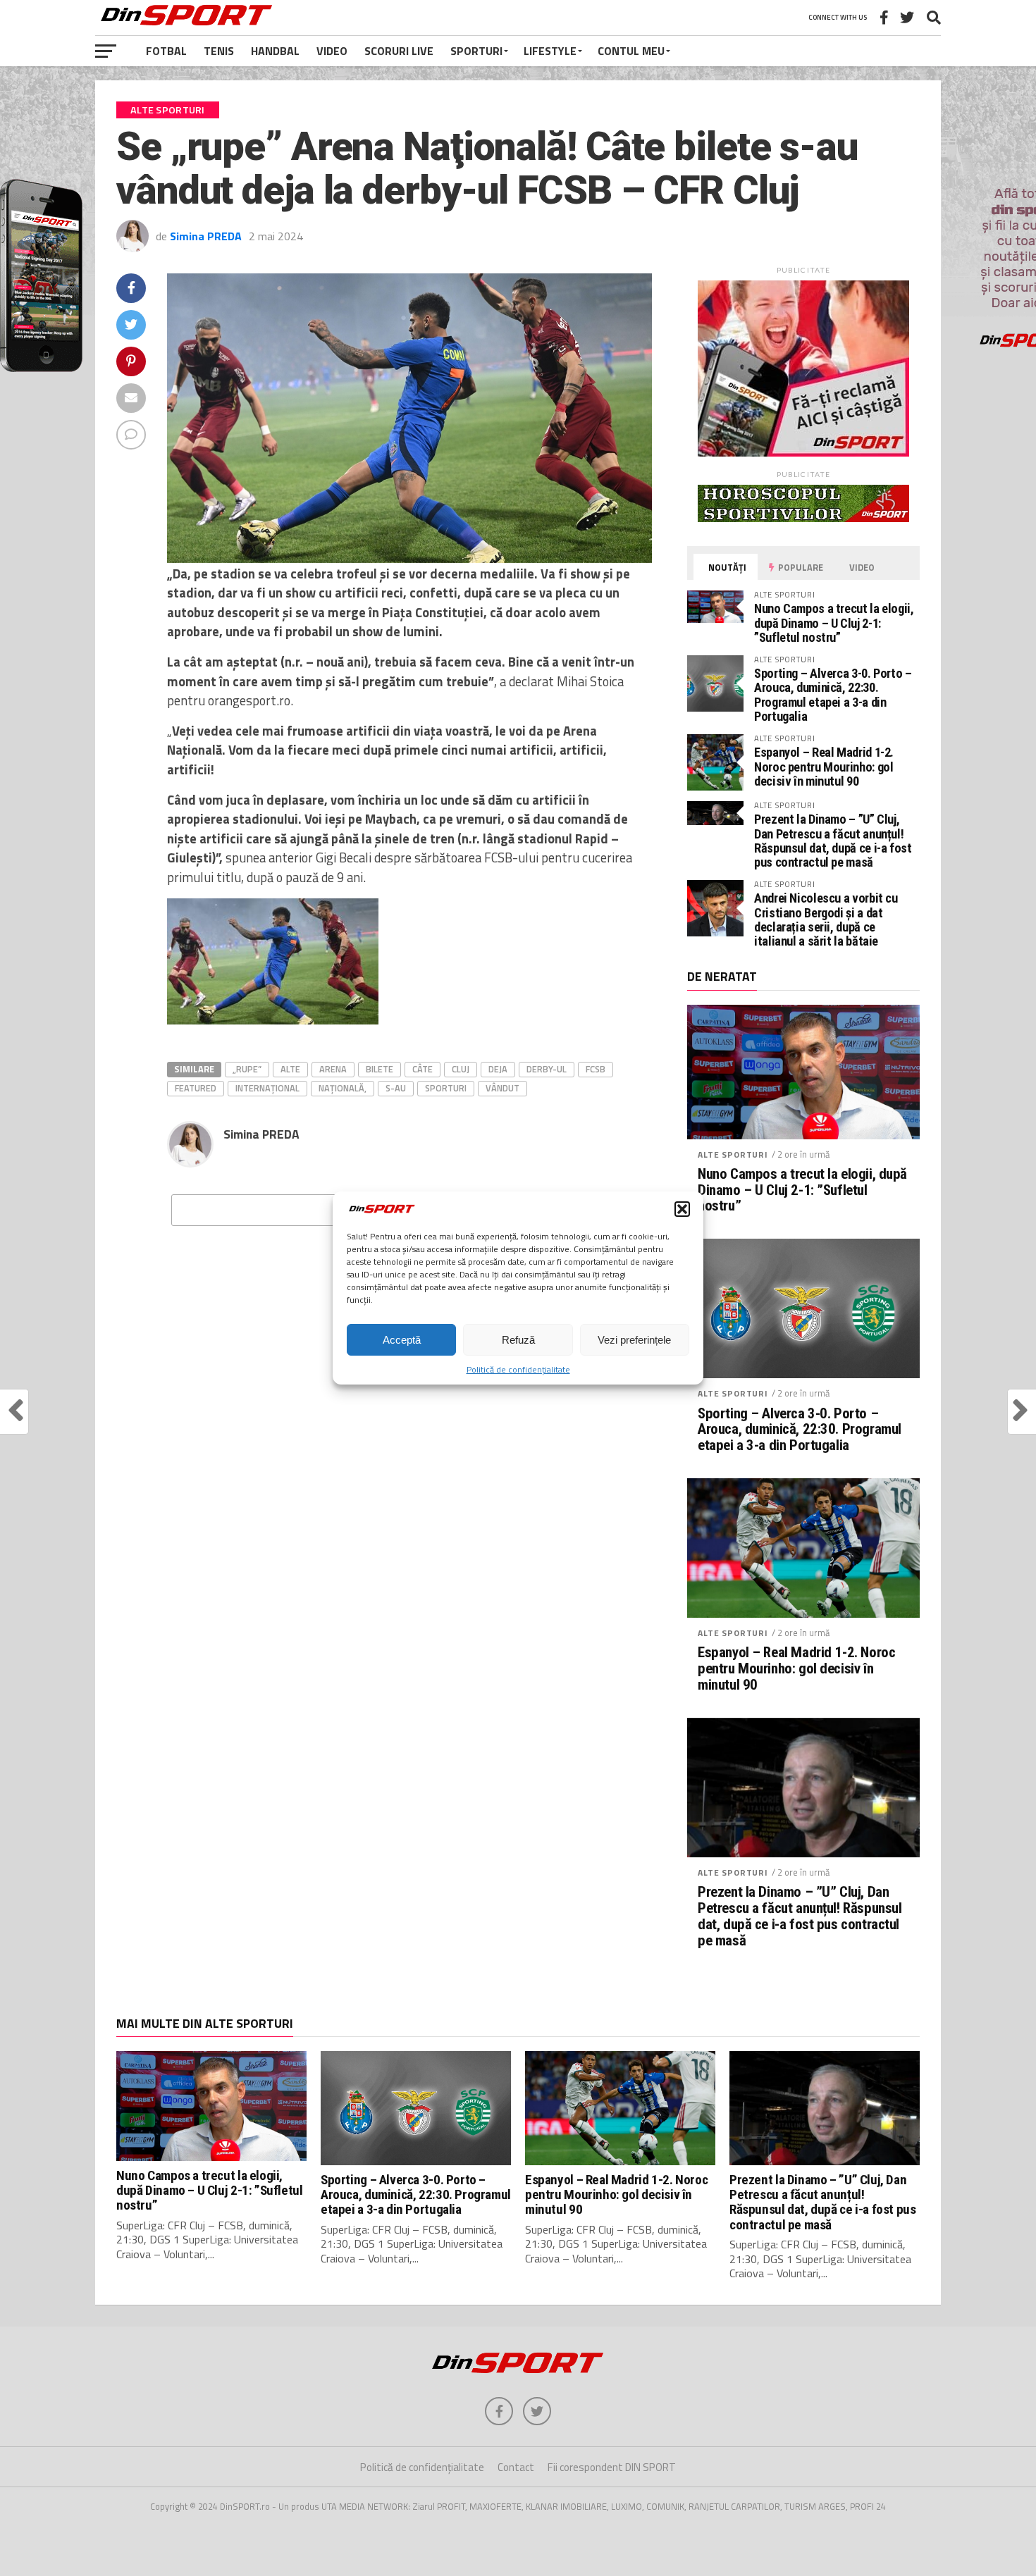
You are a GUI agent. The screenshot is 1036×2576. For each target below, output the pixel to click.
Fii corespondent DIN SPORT (612, 2467)
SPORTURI (476, 51)
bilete (380, 1069)
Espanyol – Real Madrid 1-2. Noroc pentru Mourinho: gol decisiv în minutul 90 (824, 766)
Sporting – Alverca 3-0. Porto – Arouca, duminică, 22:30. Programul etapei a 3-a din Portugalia (833, 695)
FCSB (596, 1069)
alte (290, 1069)
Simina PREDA (206, 236)
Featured (196, 1088)
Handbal (275, 51)
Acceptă (402, 1340)
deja (498, 1069)
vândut (502, 1088)
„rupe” (247, 1069)
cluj (461, 1069)
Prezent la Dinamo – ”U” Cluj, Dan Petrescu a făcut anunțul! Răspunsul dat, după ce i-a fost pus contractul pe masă (833, 841)
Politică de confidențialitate (518, 1369)
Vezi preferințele (634, 1340)
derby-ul (547, 1069)
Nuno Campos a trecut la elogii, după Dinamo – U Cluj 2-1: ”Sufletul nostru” (834, 623)
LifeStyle (550, 51)
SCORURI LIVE (399, 51)
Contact (516, 2467)
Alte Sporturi (733, 1154)
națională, (343, 1088)
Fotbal (166, 51)
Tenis (219, 51)
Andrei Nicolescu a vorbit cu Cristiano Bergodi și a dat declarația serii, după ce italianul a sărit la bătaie (826, 919)
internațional (267, 1088)
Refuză (518, 1340)
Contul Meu (631, 51)
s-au (396, 1088)
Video (332, 51)
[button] (682, 1209)
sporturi (446, 1088)
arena (333, 1069)
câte (423, 1069)
